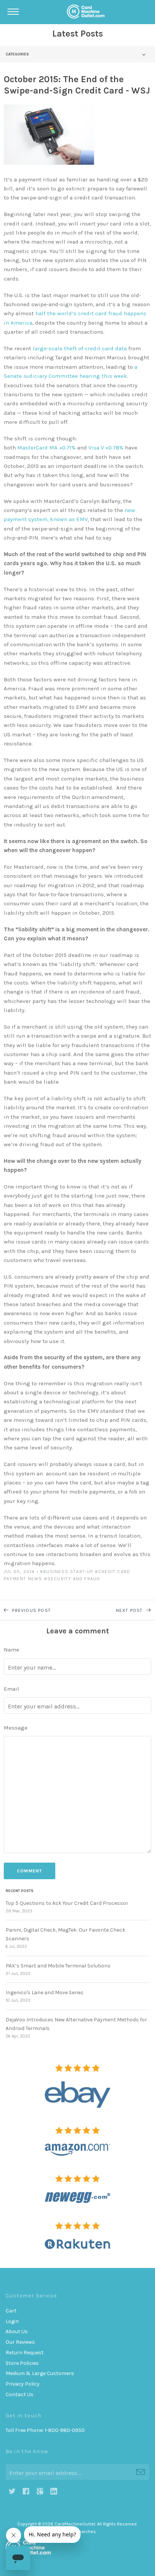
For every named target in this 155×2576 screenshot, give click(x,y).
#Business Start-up (67, 1572)
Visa (94, 448)
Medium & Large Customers (40, 2373)
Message (16, 1728)
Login (12, 2321)
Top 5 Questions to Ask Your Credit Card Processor (67, 1903)
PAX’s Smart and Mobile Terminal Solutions (58, 1966)
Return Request (25, 2353)
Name (11, 1650)
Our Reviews (20, 2342)
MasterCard (33, 448)
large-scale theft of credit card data (80, 348)
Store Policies (22, 2363)
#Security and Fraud (72, 1579)
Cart (11, 2311)
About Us (17, 2331)
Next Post (130, 1610)
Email (11, 1689)
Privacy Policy (23, 2384)
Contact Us (20, 2394)
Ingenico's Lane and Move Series (45, 1993)
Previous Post (31, 1610)
